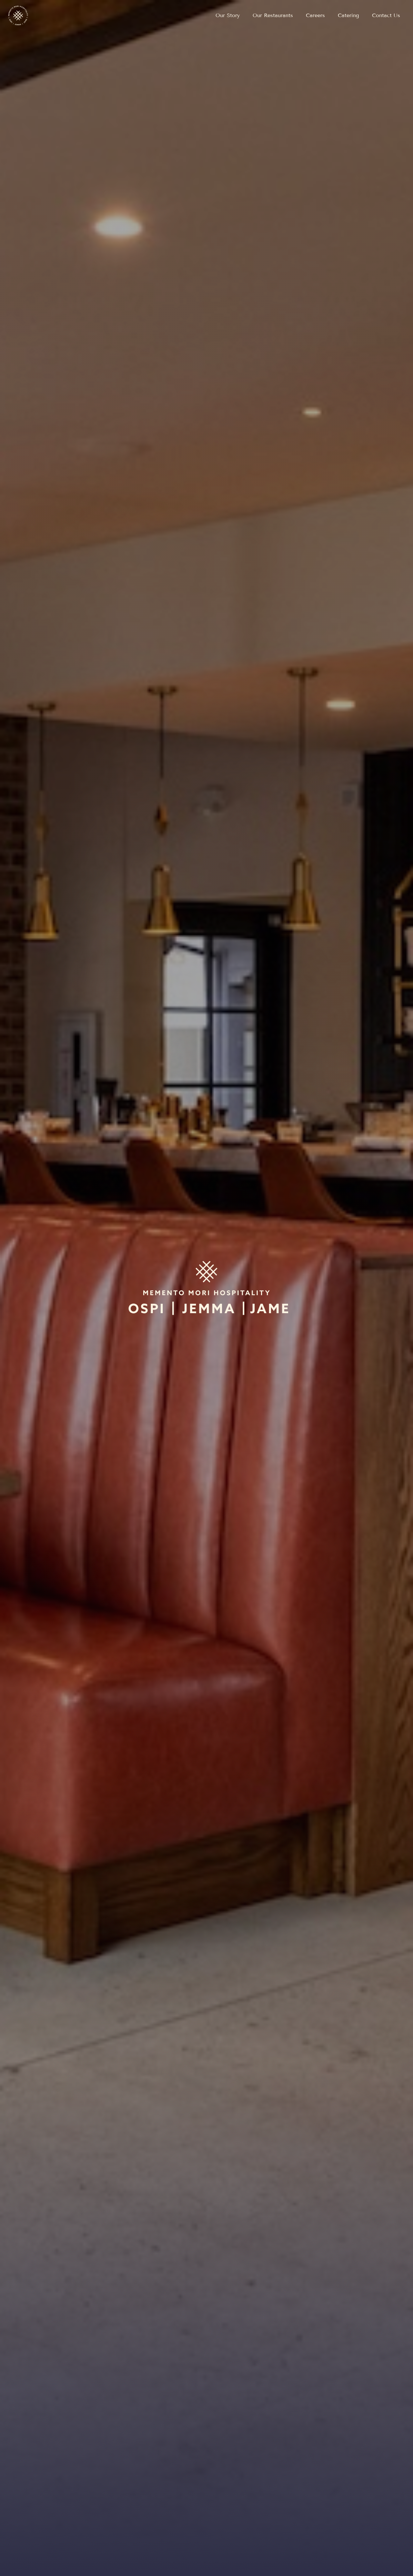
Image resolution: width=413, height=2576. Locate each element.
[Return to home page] (18, 15)
